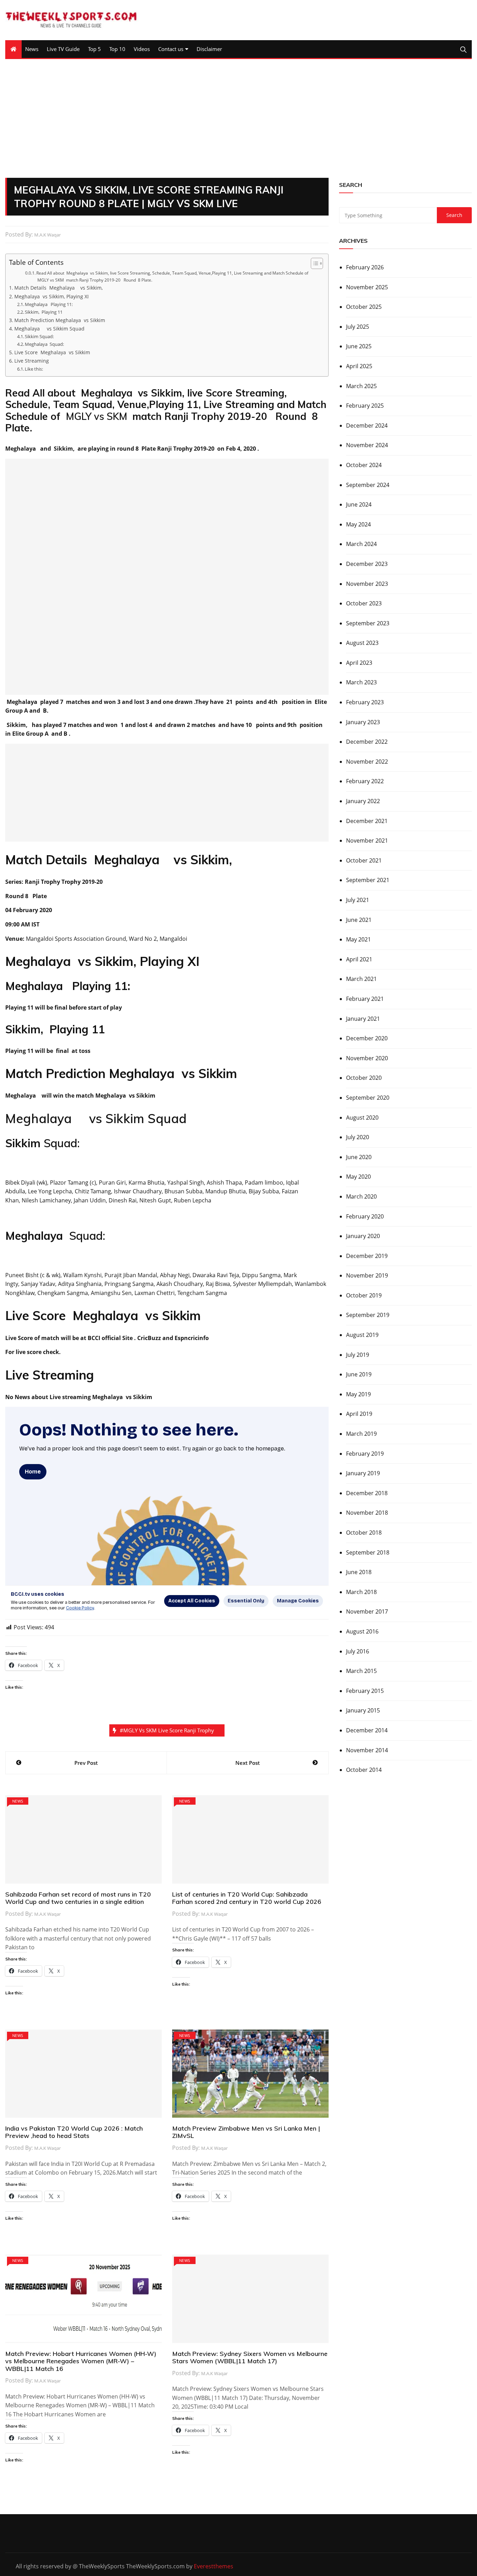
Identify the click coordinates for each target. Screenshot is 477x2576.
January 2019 (363, 1473)
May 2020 (358, 1177)
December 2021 (367, 821)
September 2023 (368, 623)
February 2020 (365, 1216)
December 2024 (367, 425)
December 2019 (367, 1256)
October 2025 (364, 307)
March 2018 (361, 1592)
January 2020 (363, 1236)
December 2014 (367, 1730)
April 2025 (359, 366)
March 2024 (361, 544)
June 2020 (359, 1157)
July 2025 (358, 327)
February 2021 (365, 999)
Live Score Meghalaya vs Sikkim (52, 352)
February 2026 (365, 267)
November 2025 (367, 287)
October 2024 (364, 465)
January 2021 (363, 1019)
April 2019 (359, 1414)
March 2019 (361, 1434)
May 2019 (358, 1394)
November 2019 (367, 1275)
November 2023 (367, 584)
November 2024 (367, 445)
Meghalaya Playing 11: (49, 304)
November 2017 (367, 1611)
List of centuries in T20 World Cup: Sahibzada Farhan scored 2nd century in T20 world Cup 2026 (247, 1898)
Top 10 (117, 49)
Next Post (248, 1763)
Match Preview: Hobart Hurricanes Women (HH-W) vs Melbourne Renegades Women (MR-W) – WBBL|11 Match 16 (81, 2361)
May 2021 (358, 939)
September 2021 (368, 880)
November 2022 (367, 762)
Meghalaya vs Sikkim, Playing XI (52, 296)
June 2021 (359, 920)
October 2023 (364, 603)
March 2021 (361, 979)
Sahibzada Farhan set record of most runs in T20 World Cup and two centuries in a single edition (78, 1898)
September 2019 (368, 1315)
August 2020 (362, 1118)
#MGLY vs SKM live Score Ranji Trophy (167, 1730)
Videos (142, 49)
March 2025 (361, 386)
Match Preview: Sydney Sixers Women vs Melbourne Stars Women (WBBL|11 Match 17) (250, 2357)
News (32, 49)
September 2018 (368, 1552)
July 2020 (358, 1137)
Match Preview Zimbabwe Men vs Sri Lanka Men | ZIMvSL (246, 2132)
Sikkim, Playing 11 (44, 312)
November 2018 (367, 1513)
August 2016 (362, 1631)
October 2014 (364, 1770)
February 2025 (365, 406)
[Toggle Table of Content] (313, 263)
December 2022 (367, 742)
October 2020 (364, 1078)
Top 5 (94, 49)
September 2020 (368, 1098)
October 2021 (364, 860)
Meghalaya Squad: (44, 344)
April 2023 (359, 663)
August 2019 (362, 1335)
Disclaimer (209, 49)
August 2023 (362, 643)
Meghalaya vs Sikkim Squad (49, 329)
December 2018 (367, 1493)
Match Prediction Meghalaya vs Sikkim (60, 320)
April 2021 (359, 959)
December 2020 (367, 1038)
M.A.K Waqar (47, 235)
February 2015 (365, 1691)
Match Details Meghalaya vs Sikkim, (58, 288)
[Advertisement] (239, 118)
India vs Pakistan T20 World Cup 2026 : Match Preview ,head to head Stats (74, 2132)
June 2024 (359, 504)
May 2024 (358, 524)
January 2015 (363, 1710)
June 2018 (359, 1572)
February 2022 (365, 781)
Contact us (171, 49)
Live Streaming (32, 361)
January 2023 (363, 722)
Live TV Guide (63, 49)
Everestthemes (214, 2566)
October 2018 (364, 1533)
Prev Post (86, 1763)
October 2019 (364, 1295)
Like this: (34, 369)
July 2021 (358, 900)
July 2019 (358, 1355)
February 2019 (365, 1454)
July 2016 (358, 1651)
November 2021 (367, 841)
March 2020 (361, 1196)
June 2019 (359, 1374)
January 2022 (363, 801)
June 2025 (359, 346)
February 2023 (365, 702)
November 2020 (367, 1058)
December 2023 (367, 564)
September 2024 (368, 485)
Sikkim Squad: (39, 336)
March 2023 (361, 682)
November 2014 (367, 1750)
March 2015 (361, 1671)
